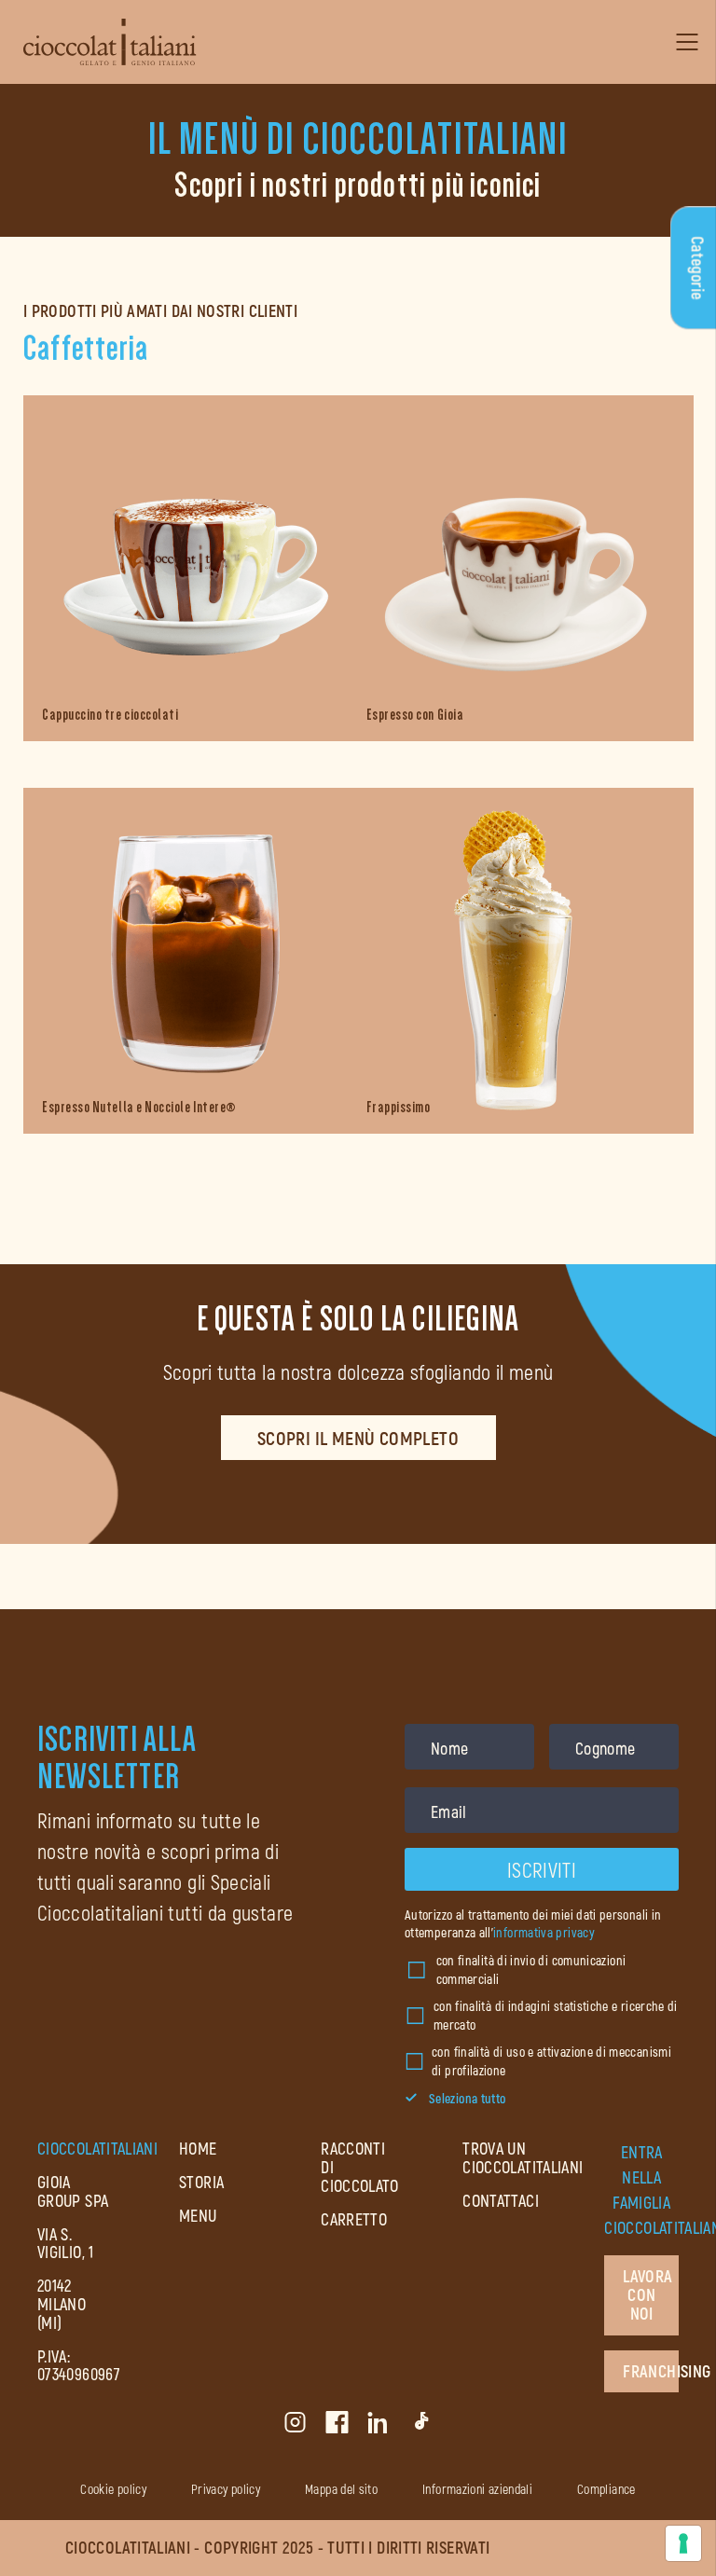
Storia (201, 2182)
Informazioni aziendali (477, 2489)
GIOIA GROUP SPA (73, 2191)
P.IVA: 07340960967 (79, 2365)
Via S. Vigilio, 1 (66, 2243)
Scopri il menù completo (358, 1438)
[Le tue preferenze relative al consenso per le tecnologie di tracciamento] (683, 2543)
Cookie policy (113, 2489)
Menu (198, 2215)
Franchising (651, 2371)
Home (198, 2148)
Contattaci (501, 2200)
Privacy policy (226, 2489)
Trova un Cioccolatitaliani (523, 2157)
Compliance (606, 2489)
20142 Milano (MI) (62, 2304)
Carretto (354, 2219)
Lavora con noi (647, 2294)
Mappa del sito (341, 2489)
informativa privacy (544, 1932)
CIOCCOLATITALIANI (97, 2148)
